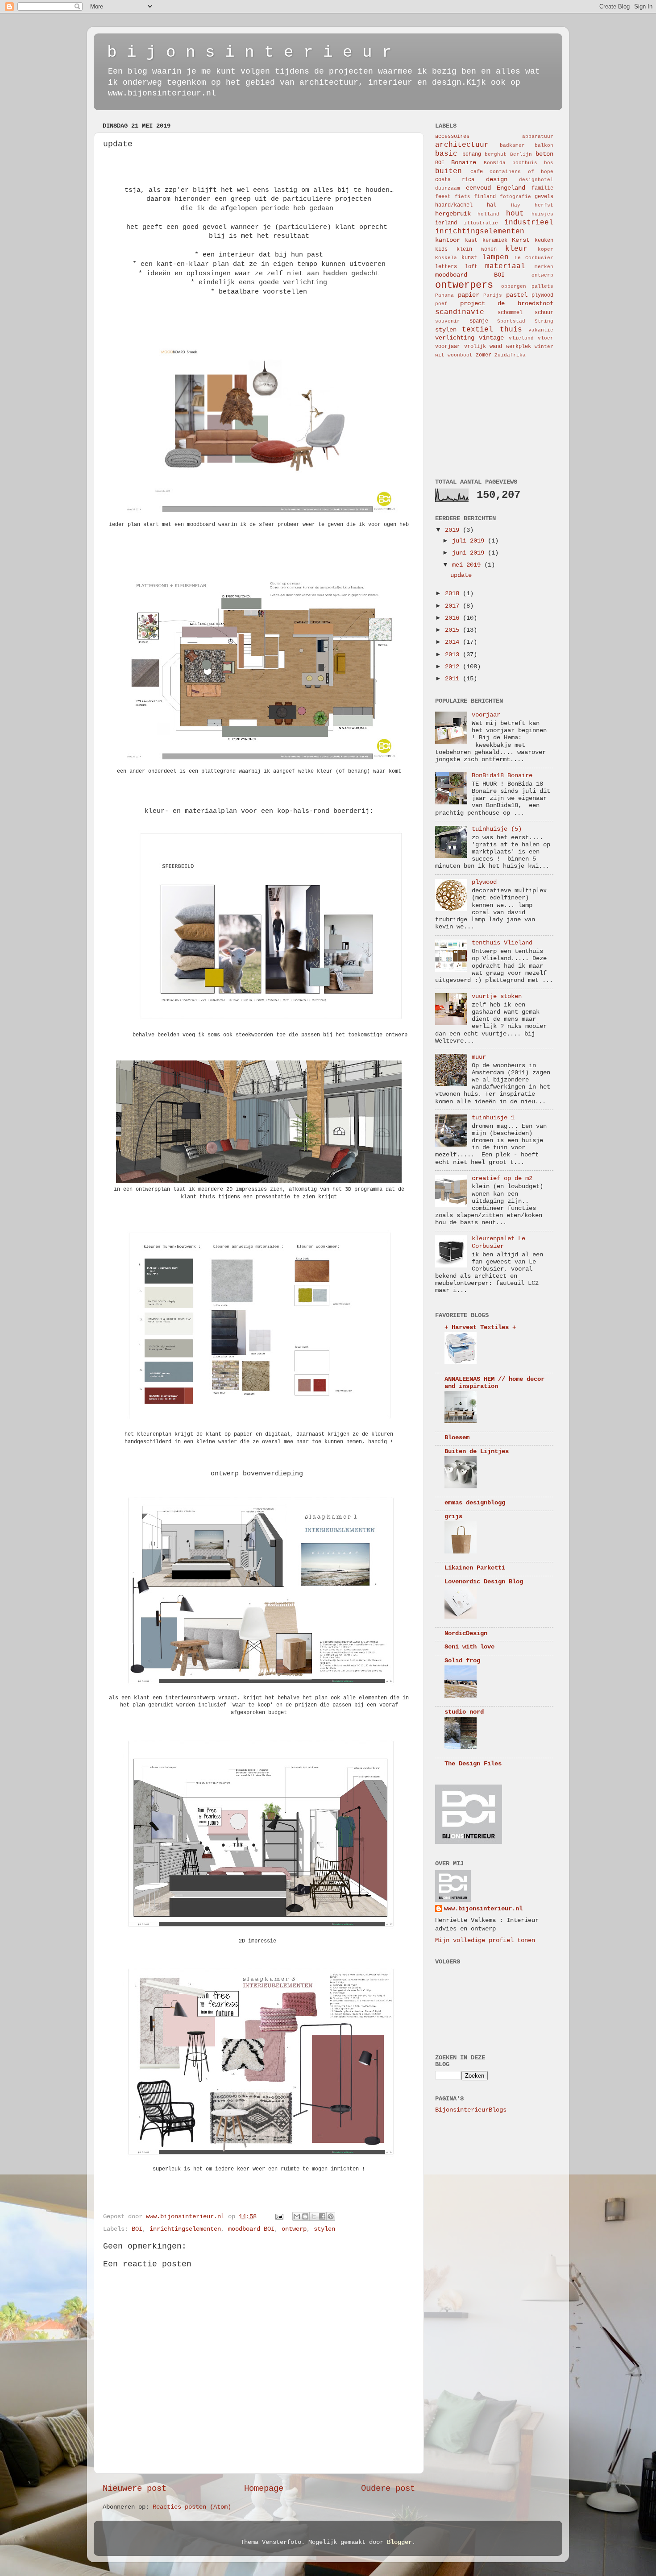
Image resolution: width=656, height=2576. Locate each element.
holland (488, 214)
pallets (542, 286)
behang (472, 154)
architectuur (462, 145)
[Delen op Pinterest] (331, 2216)
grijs (453, 1517)
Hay (516, 205)
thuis (511, 330)
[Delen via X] (314, 2216)
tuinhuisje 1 (493, 1118)
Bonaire (464, 163)
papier (469, 295)
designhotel (536, 180)
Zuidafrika (510, 355)
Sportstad (511, 321)
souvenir (448, 321)
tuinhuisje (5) (497, 829)
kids (441, 249)
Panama (444, 295)
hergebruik (453, 214)
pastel (517, 295)
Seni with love (469, 1647)
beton (544, 154)
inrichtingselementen (185, 2229)
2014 (454, 642)
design (497, 180)
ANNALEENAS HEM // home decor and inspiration (494, 1383)
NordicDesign (466, 1634)
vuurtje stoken (497, 996)
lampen (495, 257)
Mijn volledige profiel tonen (485, 1940)
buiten (448, 171)
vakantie (541, 330)
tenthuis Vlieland (502, 943)
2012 (454, 667)
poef (441, 304)
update (461, 575)
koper (546, 249)
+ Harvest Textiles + (480, 1327)
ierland (446, 223)
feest (443, 197)
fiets (463, 197)
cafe (477, 172)
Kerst (521, 240)
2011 (454, 679)
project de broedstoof (507, 304)
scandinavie (460, 312)
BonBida (495, 163)
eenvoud (478, 188)
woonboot (460, 355)
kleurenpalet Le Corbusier (498, 1242)
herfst (544, 205)
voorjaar (448, 347)
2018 (454, 594)
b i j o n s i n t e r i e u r (249, 52)
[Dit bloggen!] (305, 2216)
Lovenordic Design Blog (484, 1582)
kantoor (448, 240)
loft (471, 267)
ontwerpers (464, 285)
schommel (510, 313)
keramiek (495, 240)
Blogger (399, 2542)
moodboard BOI (251, 2229)
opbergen (514, 286)
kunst (469, 258)
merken (544, 267)
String (544, 321)
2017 (454, 606)
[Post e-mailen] (280, 2217)
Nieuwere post (135, 2489)
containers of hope (521, 172)
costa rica (455, 180)
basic (446, 154)
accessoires (452, 137)
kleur (516, 249)
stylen (324, 2229)
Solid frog (462, 1661)
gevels (544, 197)
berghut (496, 154)
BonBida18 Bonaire (502, 776)
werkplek (519, 347)
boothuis (525, 163)
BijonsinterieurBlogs (471, 2110)
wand (496, 347)
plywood (542, 295)
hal (492, 205)
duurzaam (448, 188)
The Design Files (473, 1764)
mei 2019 (468, 565)
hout (515, 214)
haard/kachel (454, 205)
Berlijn (521, 154)
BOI (137, 2229)
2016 (454, 618)
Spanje (479, 321)
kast (471, 240)
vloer (546, 338)
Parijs (493, 295)
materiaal (505, 266)
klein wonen (477, 249)
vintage (491, 338)
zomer (484, 355)
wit (440, 355)
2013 (454, 655)
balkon (544, 145)
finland (485, 197)
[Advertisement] (480, 418)
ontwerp (294, 2229)
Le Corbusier (534, 258)
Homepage (264, 2489)
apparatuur (538, 137)
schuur (544, 313)
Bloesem (457, 1438)
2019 (454, 530)
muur (479, 1057)
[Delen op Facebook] (322, 2216)
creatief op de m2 (502, 1178)
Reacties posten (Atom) (192, 2507)
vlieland (521, 338)
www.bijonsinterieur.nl (483, 1909)
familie (542, 188)
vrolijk (475, 347)
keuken (544, 240)
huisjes (542, 214)
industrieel (529, 223)
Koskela (446, 258)
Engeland (511, 188)
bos (549, 163)
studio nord (464, 1712)
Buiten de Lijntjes (477, 1452)
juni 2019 (470, 553)
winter (544, 347)
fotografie (515, 197)
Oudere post (388, 2489)
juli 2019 (470, 541)
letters (446, 267)
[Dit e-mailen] (297, 2216)
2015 (454, 630)
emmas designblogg (475, 1503)
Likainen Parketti (475, 1568)
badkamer (512, 145)
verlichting (455, 338)
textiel (477, 330)
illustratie (481, 223)
